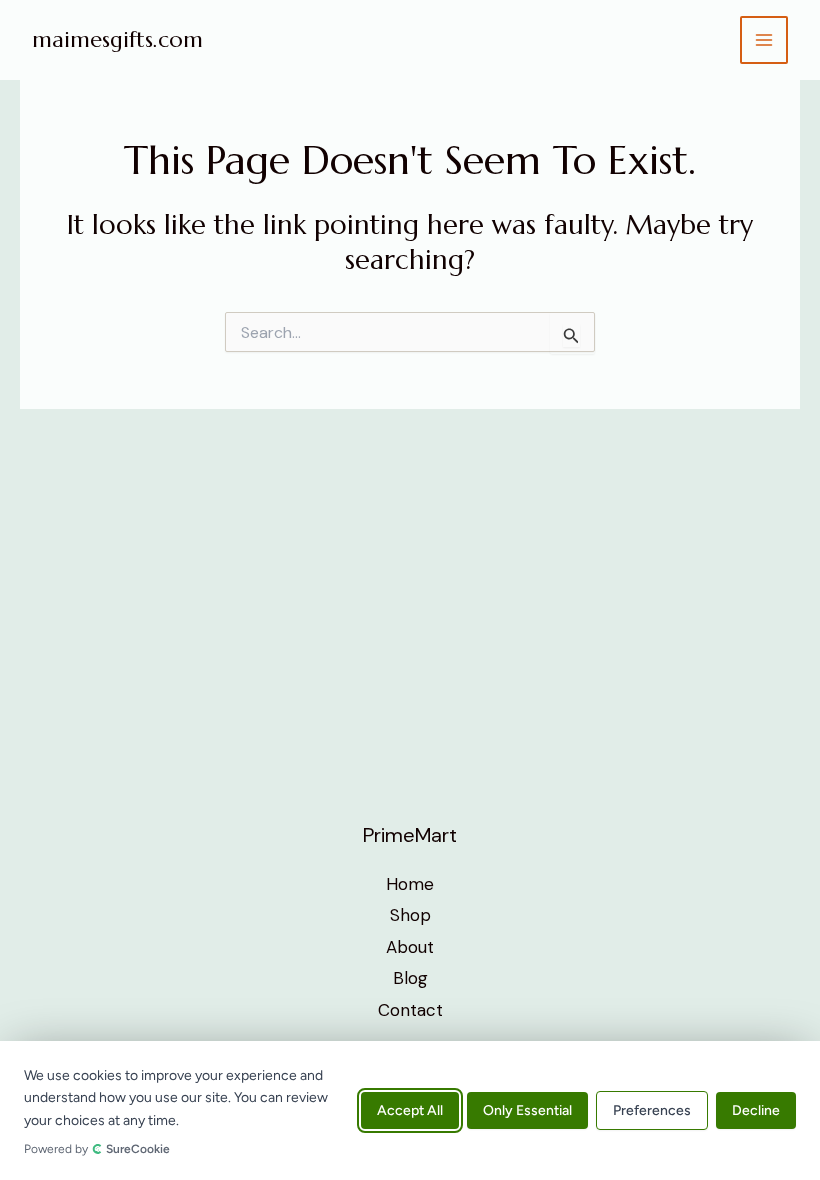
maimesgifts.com (117, 39)
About (410, 947)
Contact (410, 1010)
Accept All (410, 1110)
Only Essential (527, 1110)
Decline (756, 1110)
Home (410, 884)
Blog (410, 978)
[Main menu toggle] (764, 40)
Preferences (652, 1110)
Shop (410, 915)
